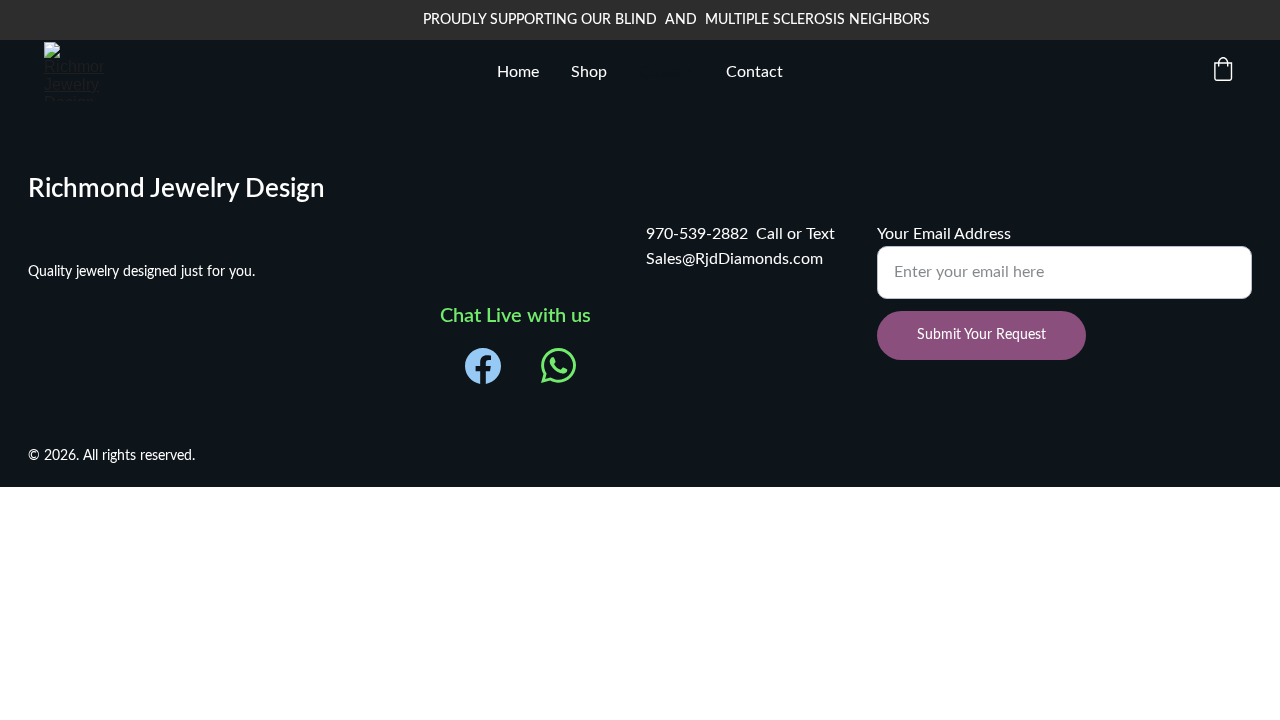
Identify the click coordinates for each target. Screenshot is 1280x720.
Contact (754, 72)
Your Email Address (944, 234)
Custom (666, 72)
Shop (589, 72)
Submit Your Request (981, 335)
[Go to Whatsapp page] (558, 365)
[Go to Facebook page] (483, 366)
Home (518, 72)
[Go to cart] (1223, 71)
